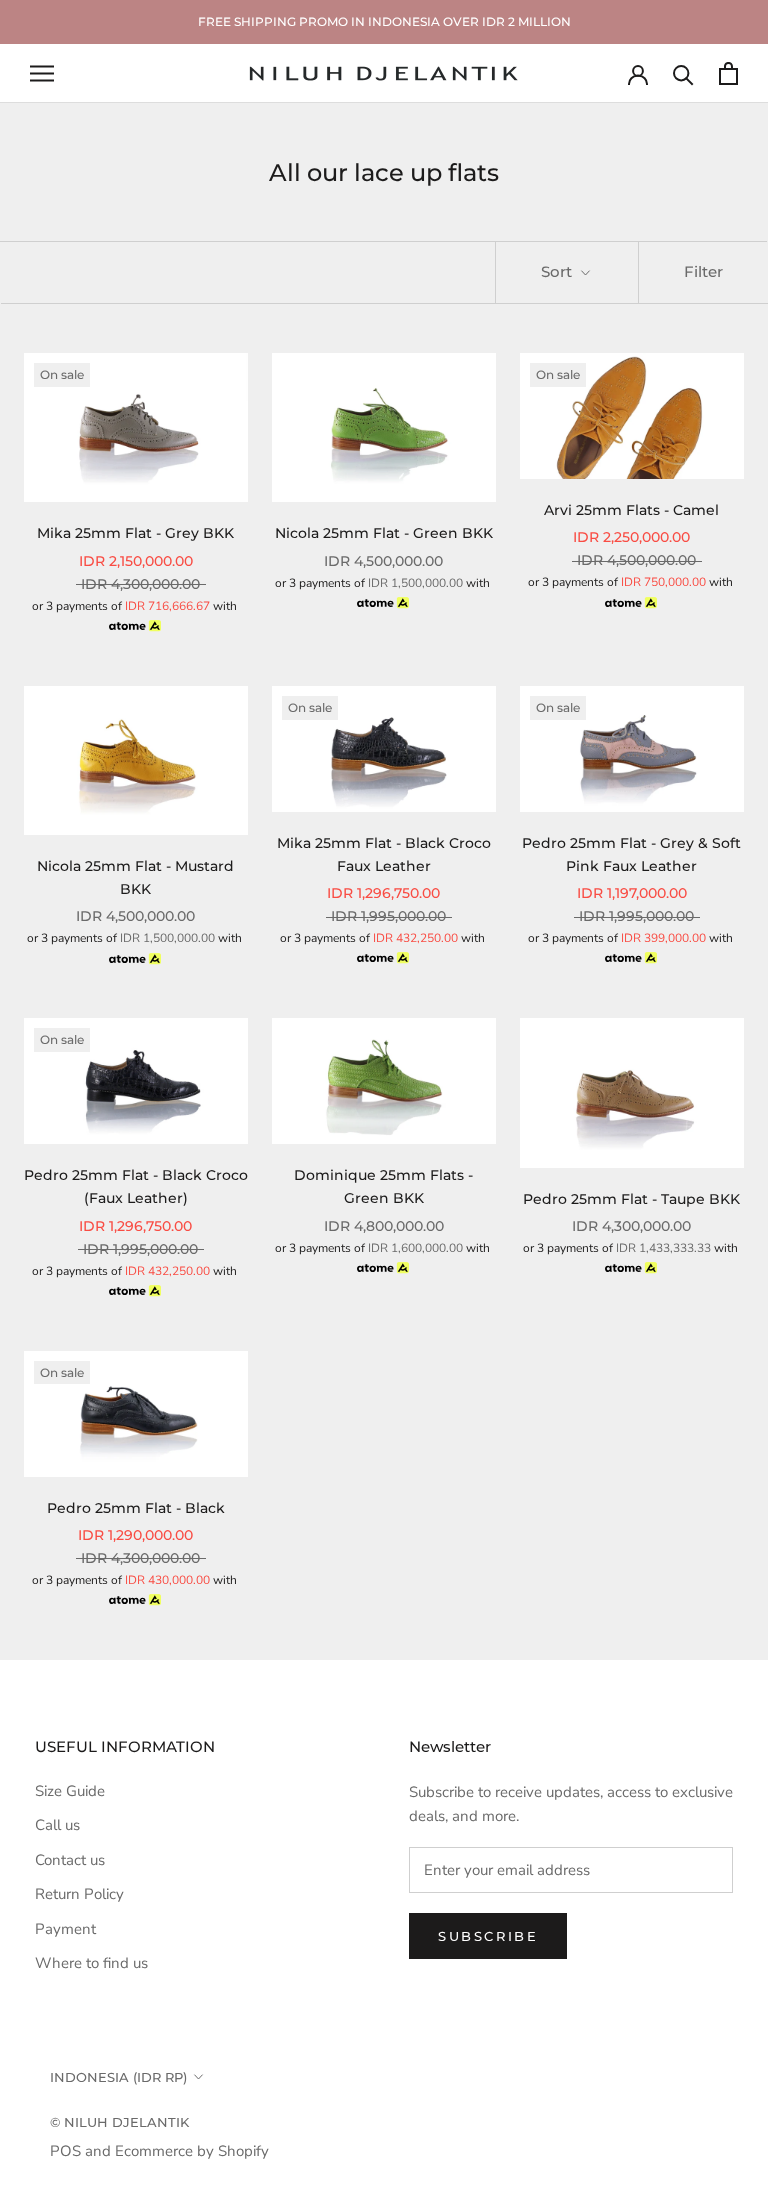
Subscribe (488, 1936)
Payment (65, 1929)
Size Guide (70, 1791)
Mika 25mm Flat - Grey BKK (135, 533)
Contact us (70, 1860)
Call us (57, 1825)
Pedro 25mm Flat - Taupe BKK (631, 1199)
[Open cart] (728, 73)
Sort (558, 271)
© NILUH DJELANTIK (119, 2122)
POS (65, 2151)
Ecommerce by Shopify (192, 2151)
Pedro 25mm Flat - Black (136, 1508)
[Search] (683, 73)
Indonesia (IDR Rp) (118, 2077)
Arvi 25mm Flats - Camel (631, 510)
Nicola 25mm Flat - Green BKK (384, 533)
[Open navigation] (42, 73)
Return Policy (79, 1894)
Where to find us (91, 1963)
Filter (703, 271)
